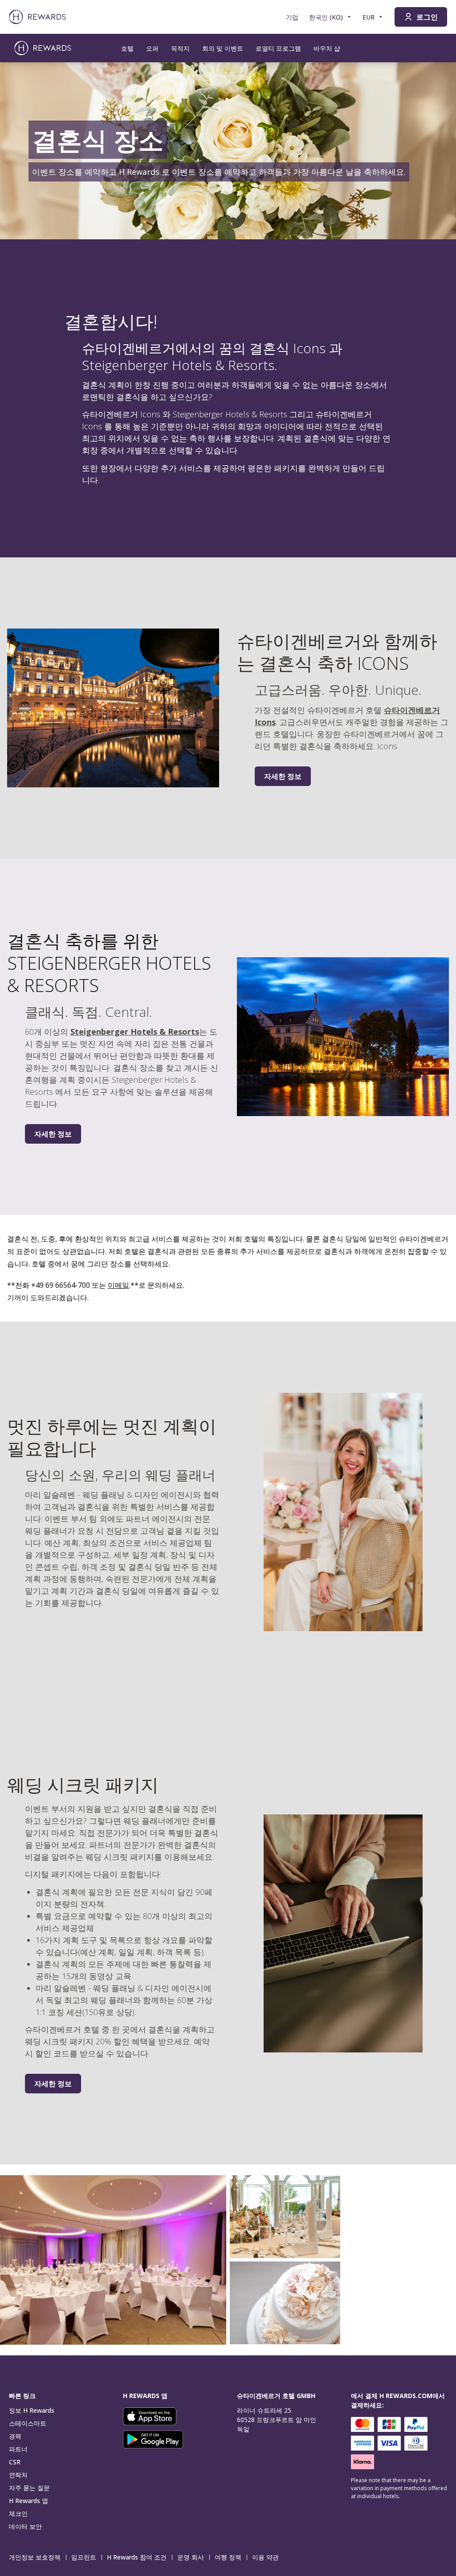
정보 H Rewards (32, 2410)
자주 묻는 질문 (29, 2488)
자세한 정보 (283, 776)
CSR (15, 2462)
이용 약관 (265, 2557)
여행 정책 (228, 2557)
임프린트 (84, 2557)
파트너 (18, 2449)
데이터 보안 (25, 2526)
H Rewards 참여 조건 (137, 2557)
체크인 (18, 2514)
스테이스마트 (28, 2423)
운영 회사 (191, 2557)
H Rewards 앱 (28, 2501)
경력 (15, 2436)
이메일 (118, 1285)
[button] (113, 2260)
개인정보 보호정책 (35, 2557)
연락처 (18, 2475)
